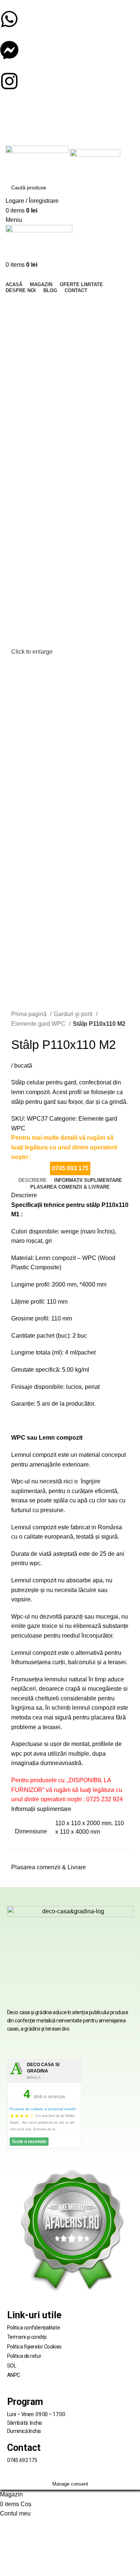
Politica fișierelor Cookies (34, 2347)
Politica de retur (24, 2356)
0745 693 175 (70, 1168)
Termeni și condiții (27, 2337)
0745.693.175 (22, 2460)
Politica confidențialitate (33, 2328)
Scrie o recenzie (29, 2142)
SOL (12, 2366)
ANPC (14, 2375)
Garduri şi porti (74, 1014)
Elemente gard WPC (39, 1024)
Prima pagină (30, 1014)
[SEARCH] (126, 188)
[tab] (32, 1180)
